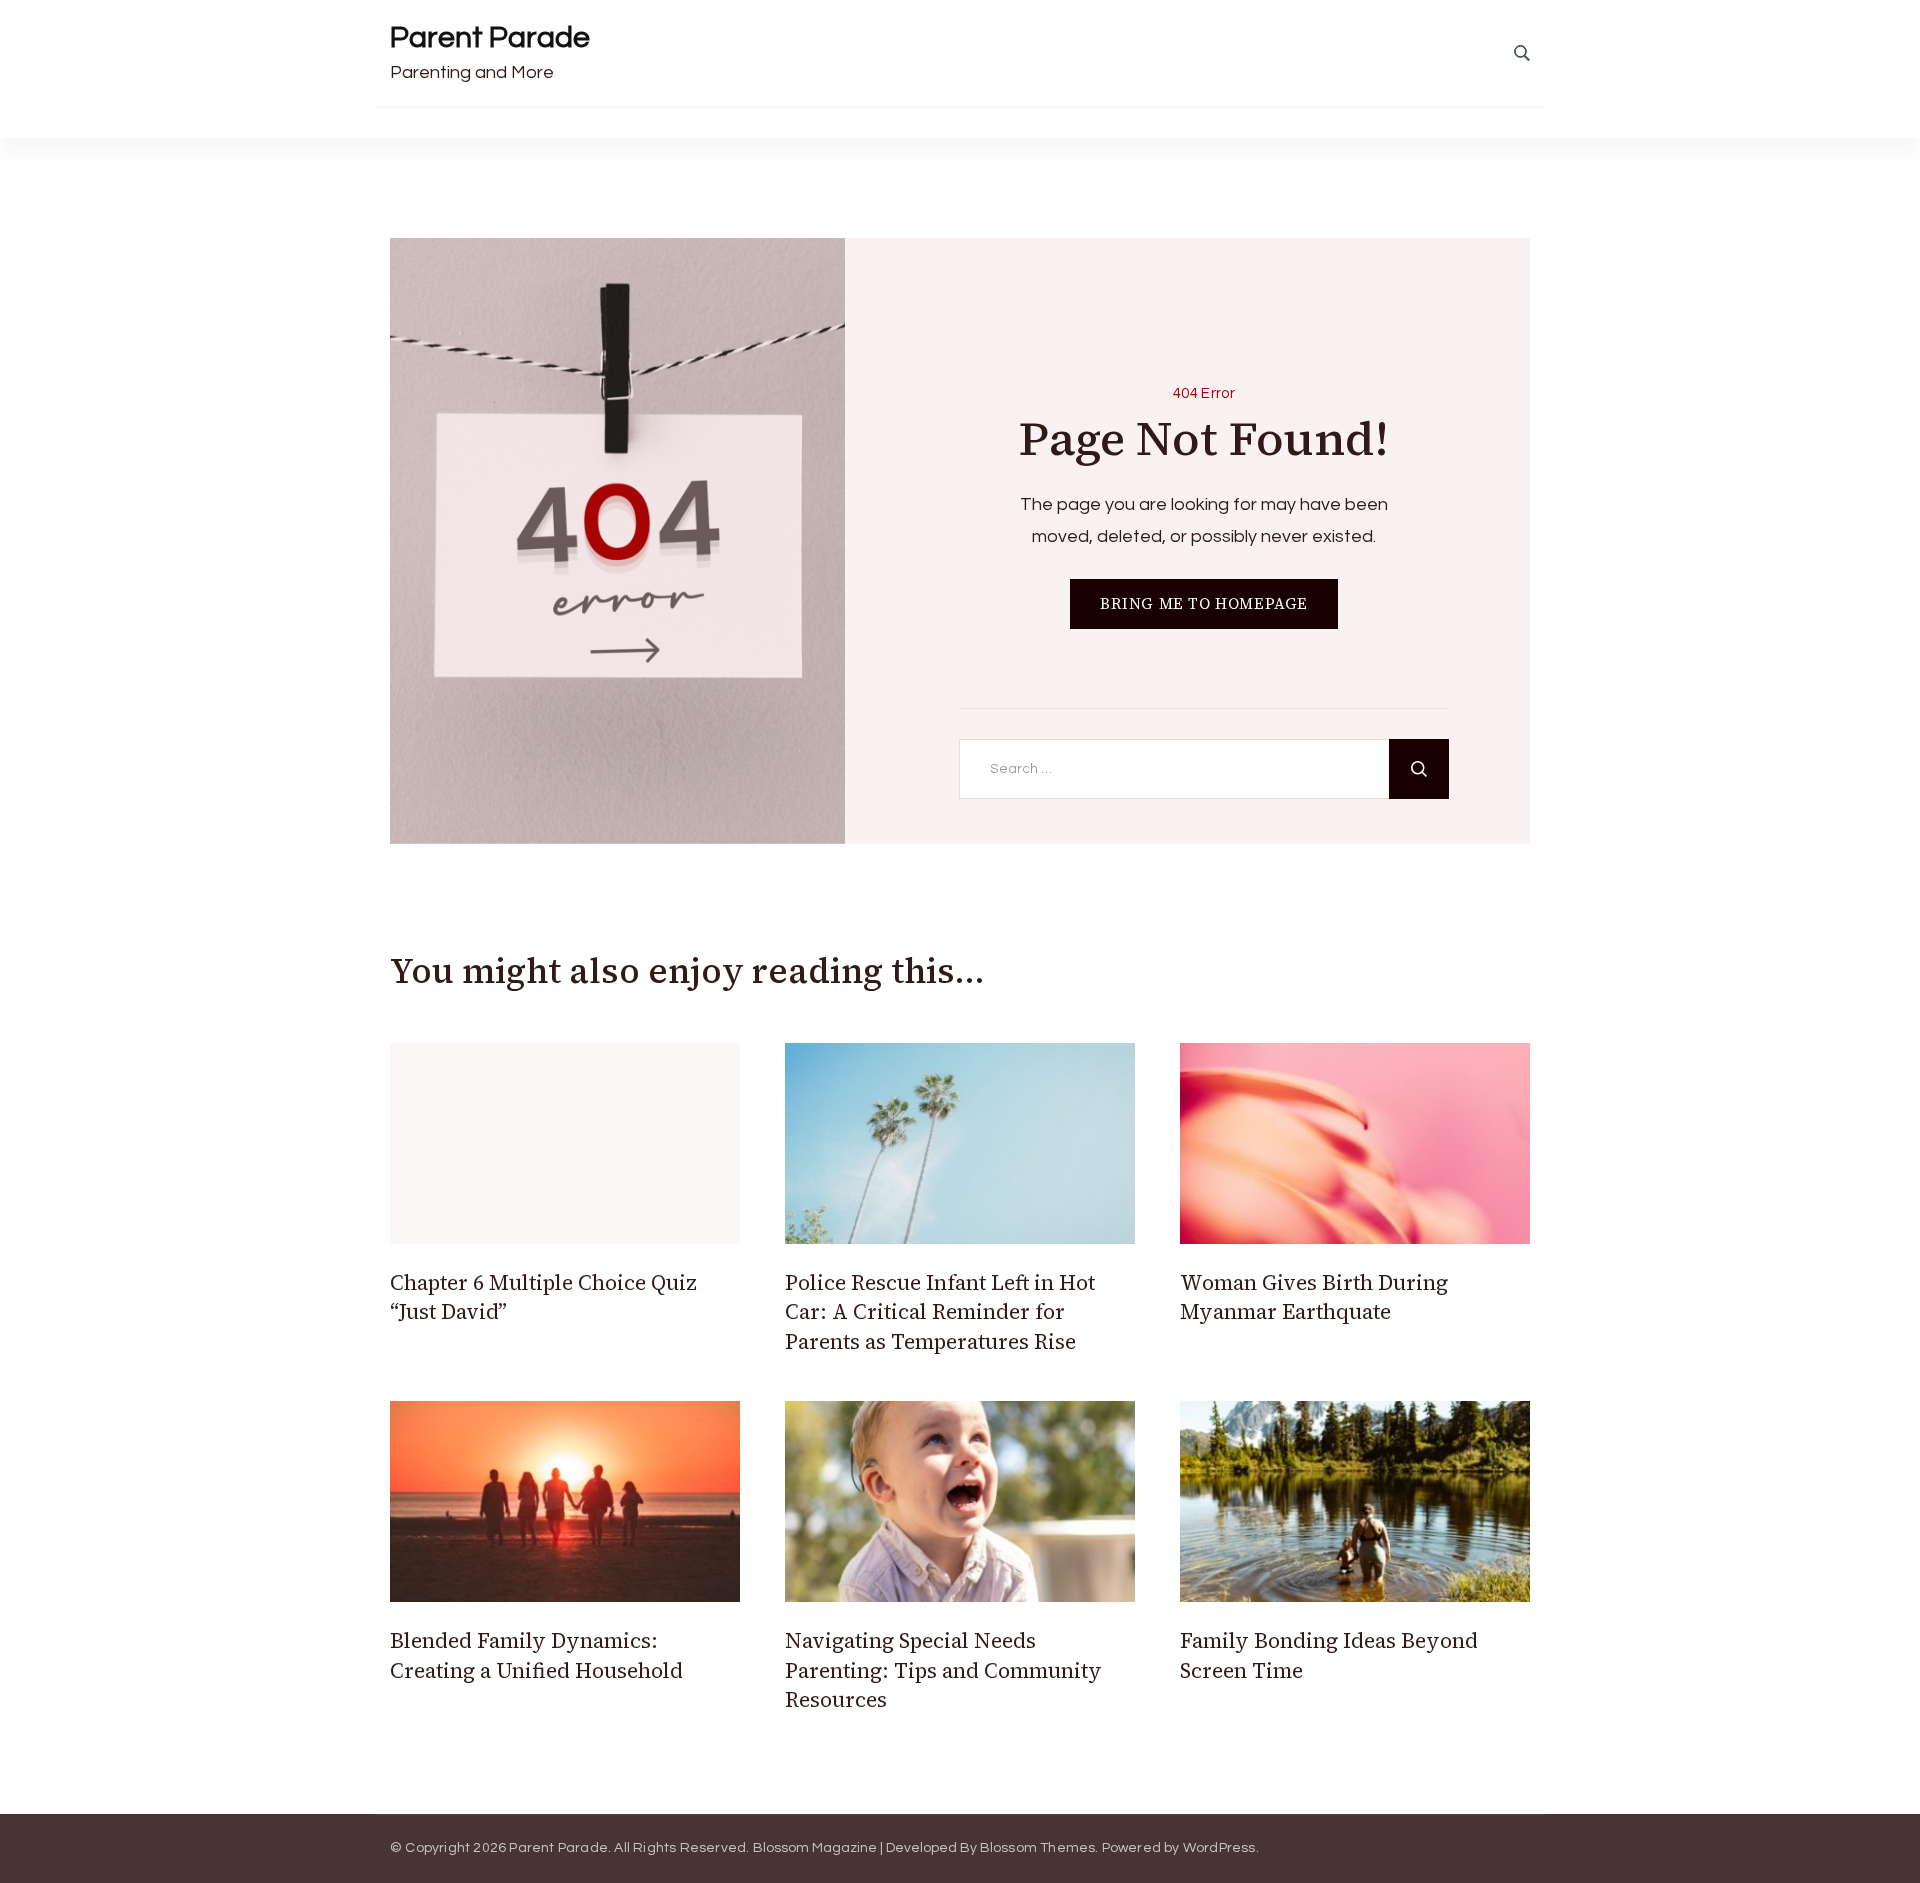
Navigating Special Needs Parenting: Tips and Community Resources (943, 1670)
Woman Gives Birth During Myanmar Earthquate (1314, 1297)
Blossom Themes (1038, 1848)
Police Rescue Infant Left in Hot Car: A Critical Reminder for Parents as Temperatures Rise (940, 1312)
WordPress (1219, 1848)
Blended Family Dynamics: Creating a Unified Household (536, 1655)
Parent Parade (490, 37)
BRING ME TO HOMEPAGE (1204, 603)
